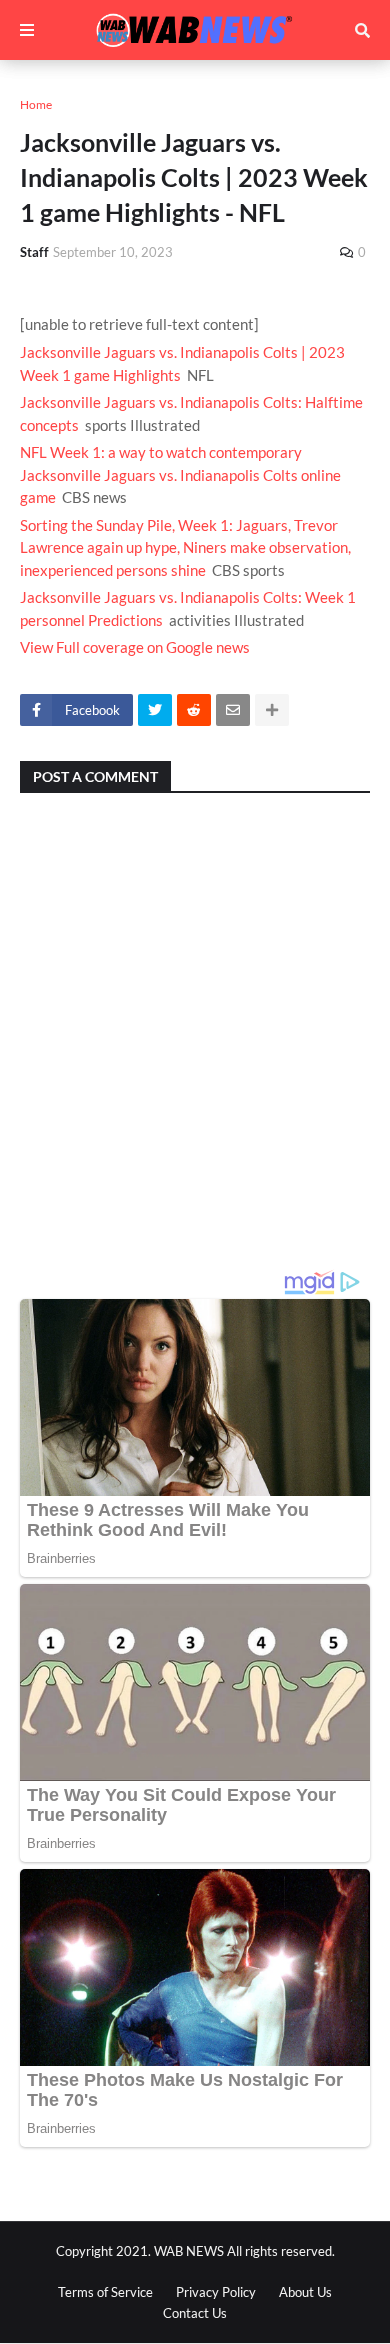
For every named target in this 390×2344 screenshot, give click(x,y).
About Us (305, 2292)
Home (36, 104)
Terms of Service (105, 2292)
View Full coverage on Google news (135, 647)
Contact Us (195, 2313)
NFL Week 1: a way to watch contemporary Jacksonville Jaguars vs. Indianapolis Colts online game (180, 474)
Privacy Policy (216, 2292)
